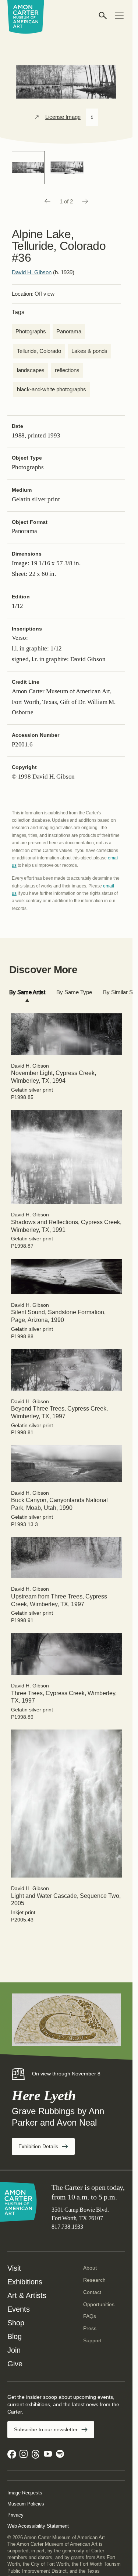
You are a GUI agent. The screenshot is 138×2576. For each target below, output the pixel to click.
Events (19, 2309)
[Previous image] (47, 202)
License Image (63, 117)
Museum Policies (26, 2504)
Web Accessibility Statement (38, 2526)
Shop (16, 2323)
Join (14, 2350)
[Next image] (85, 202)
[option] (28, 168)
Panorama (69, 331)
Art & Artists (27, 2295)
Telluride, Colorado (39, 351)
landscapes (31, 370)
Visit (14, 2268)
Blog (15, 2336)
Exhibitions (25, 2282)
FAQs (90, 2316)
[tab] (27, 992)
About (90, 2268)
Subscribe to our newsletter (46, 2429)
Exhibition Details (47, 2149)
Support (92, 2340)
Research (94, 2280)
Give (15, 2364)
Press (90, 2328)
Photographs (31, 331)
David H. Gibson (32, 272)
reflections (67, 370)
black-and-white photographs (52, 389)
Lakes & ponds (89, 351)
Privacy (15, 2515)
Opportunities (99, 2304)
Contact (92, 2292)
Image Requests (25, 2493)
